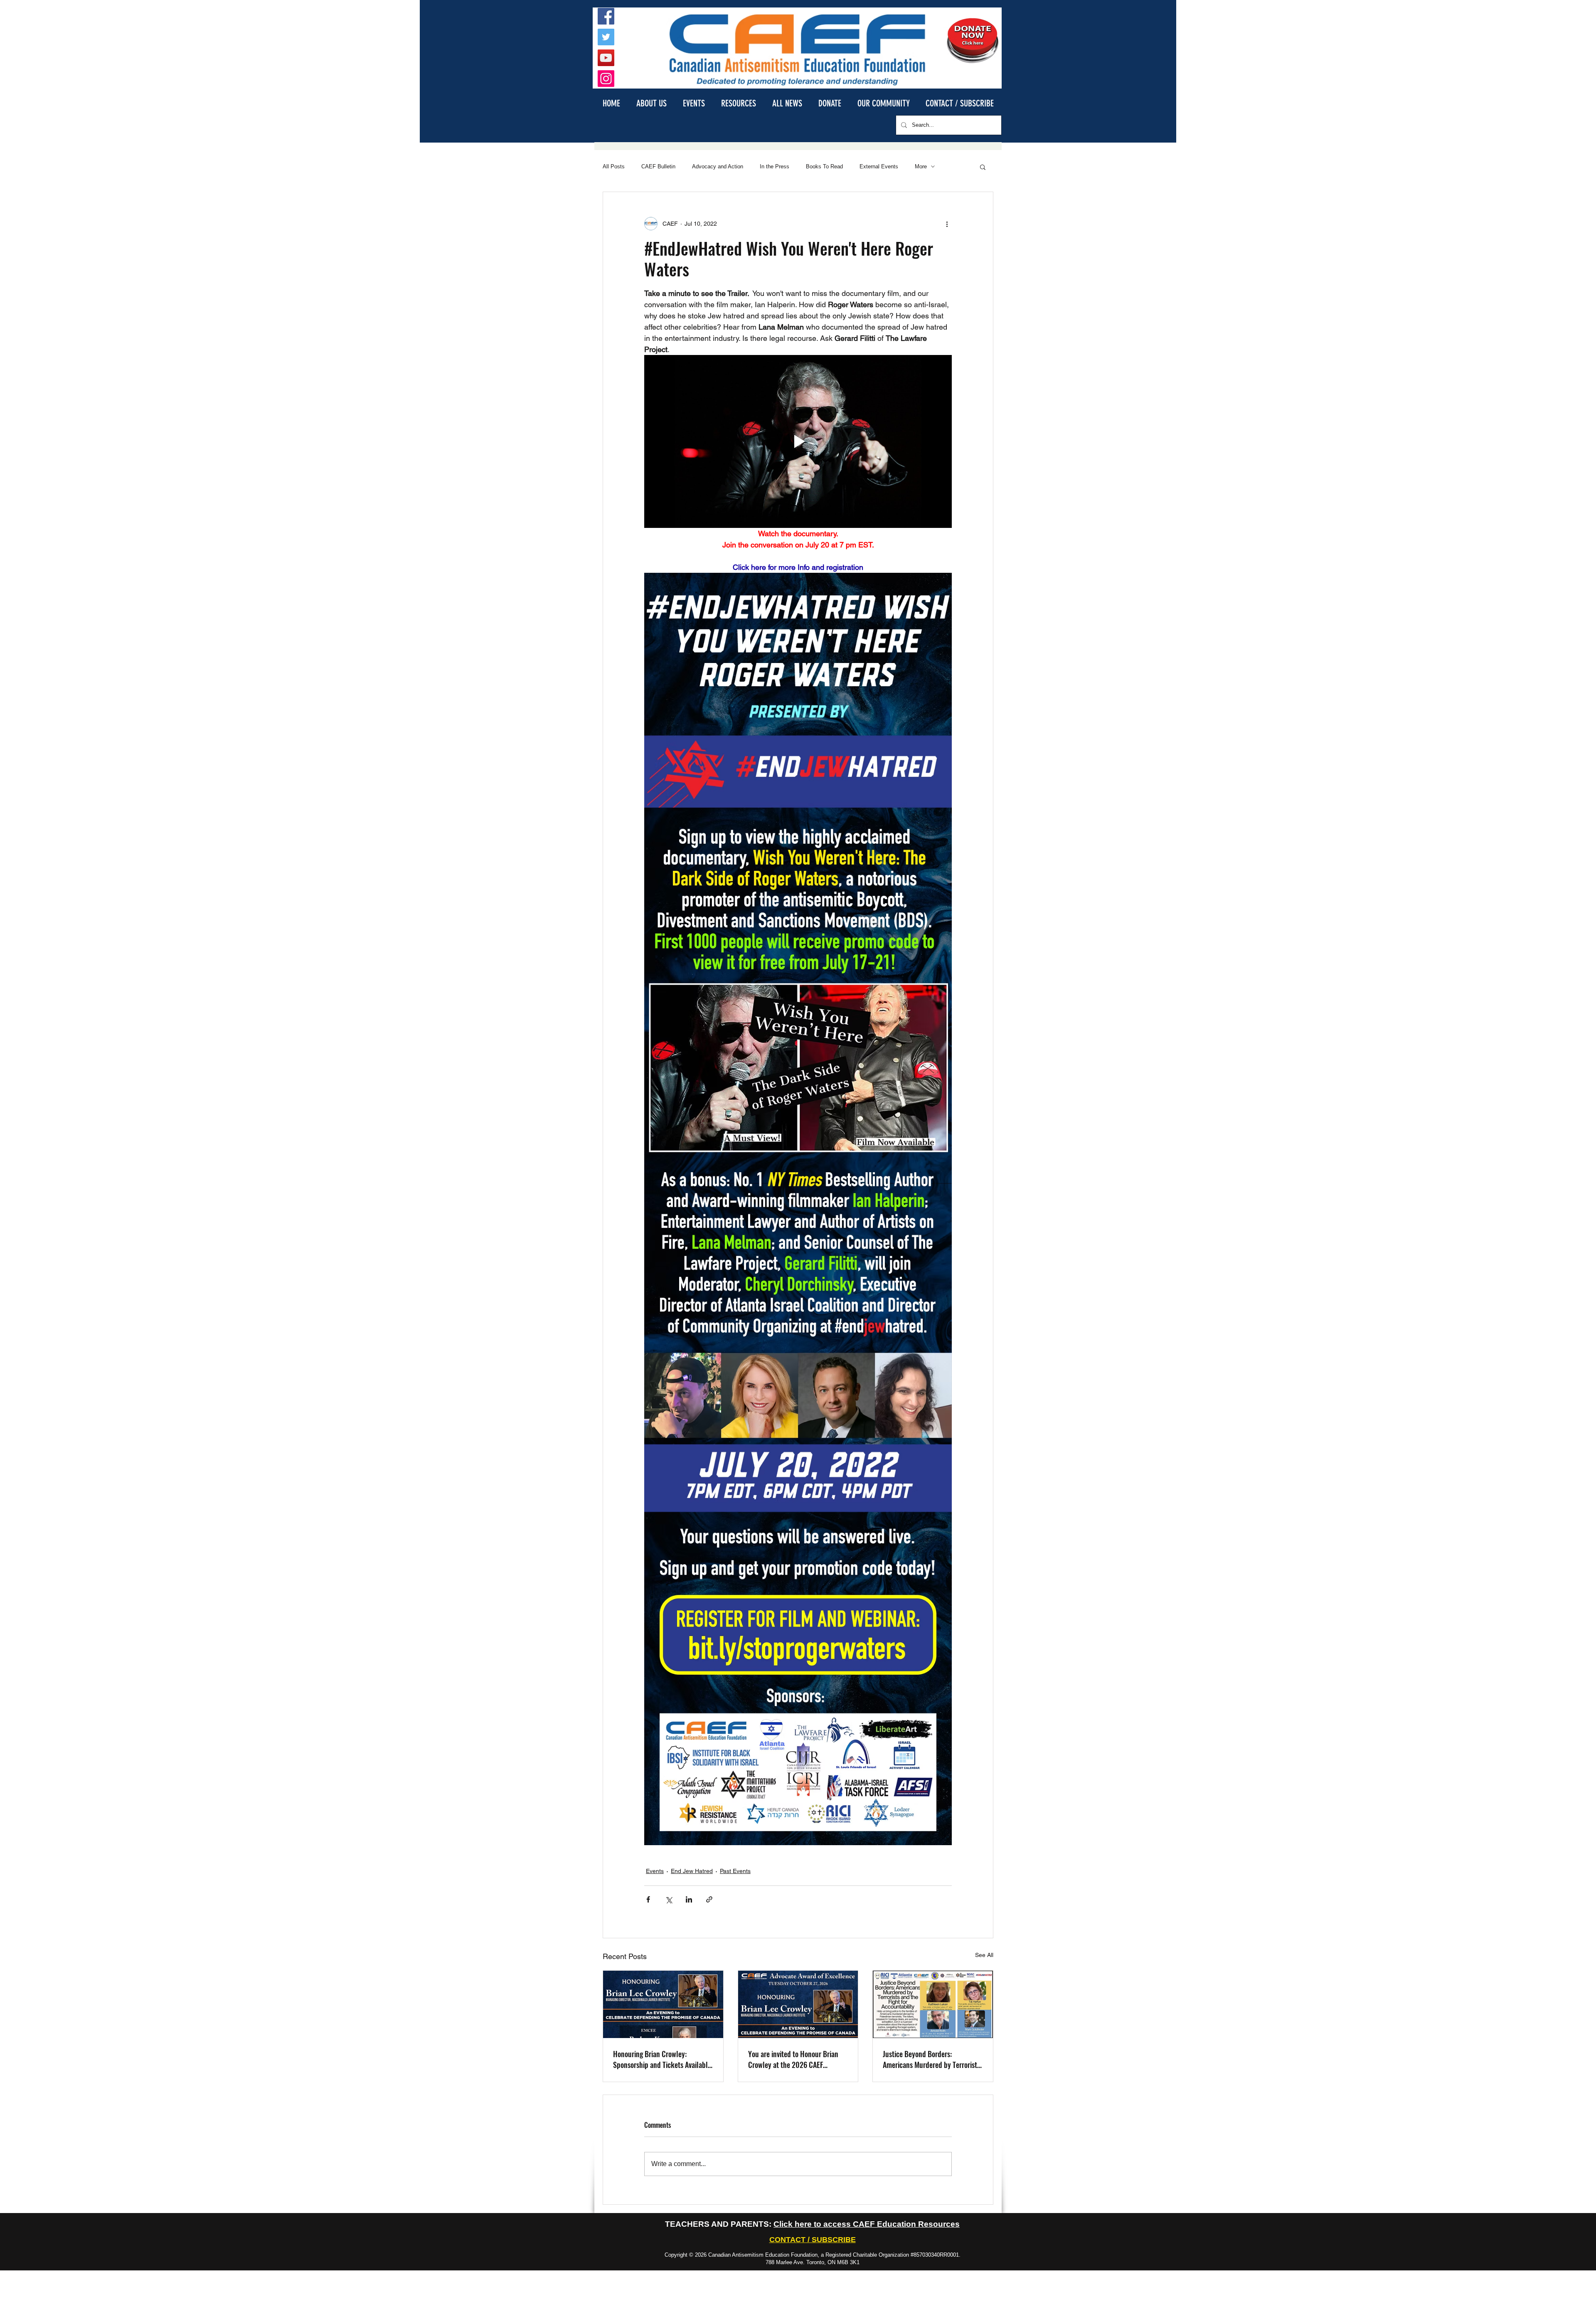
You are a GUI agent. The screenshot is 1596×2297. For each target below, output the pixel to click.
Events (655, 1871)
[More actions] (947, 224)
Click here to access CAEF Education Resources (867, 2224)
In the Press (775, 166)
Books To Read (824, 166)
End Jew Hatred (692, 1871)
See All (984, 1955)
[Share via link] (709, 1899)
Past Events (735, 1871)
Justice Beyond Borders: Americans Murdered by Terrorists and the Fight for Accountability (931, 2059)
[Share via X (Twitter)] (669, 1899)
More (921, 166)
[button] (651, 103)
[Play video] (798, 441)
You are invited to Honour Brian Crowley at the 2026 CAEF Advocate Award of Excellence (793, 2059)
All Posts (614, 166)
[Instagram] (606, 79)
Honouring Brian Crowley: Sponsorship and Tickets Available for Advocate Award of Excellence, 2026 (662, 2059)
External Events (879, 166)
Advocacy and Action (718, 166)
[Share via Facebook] (648, 1899)
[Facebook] (606, 16)
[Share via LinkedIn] (689, 1899)
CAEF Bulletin (658, 166)
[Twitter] (606, 37)
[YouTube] (606, 58)
